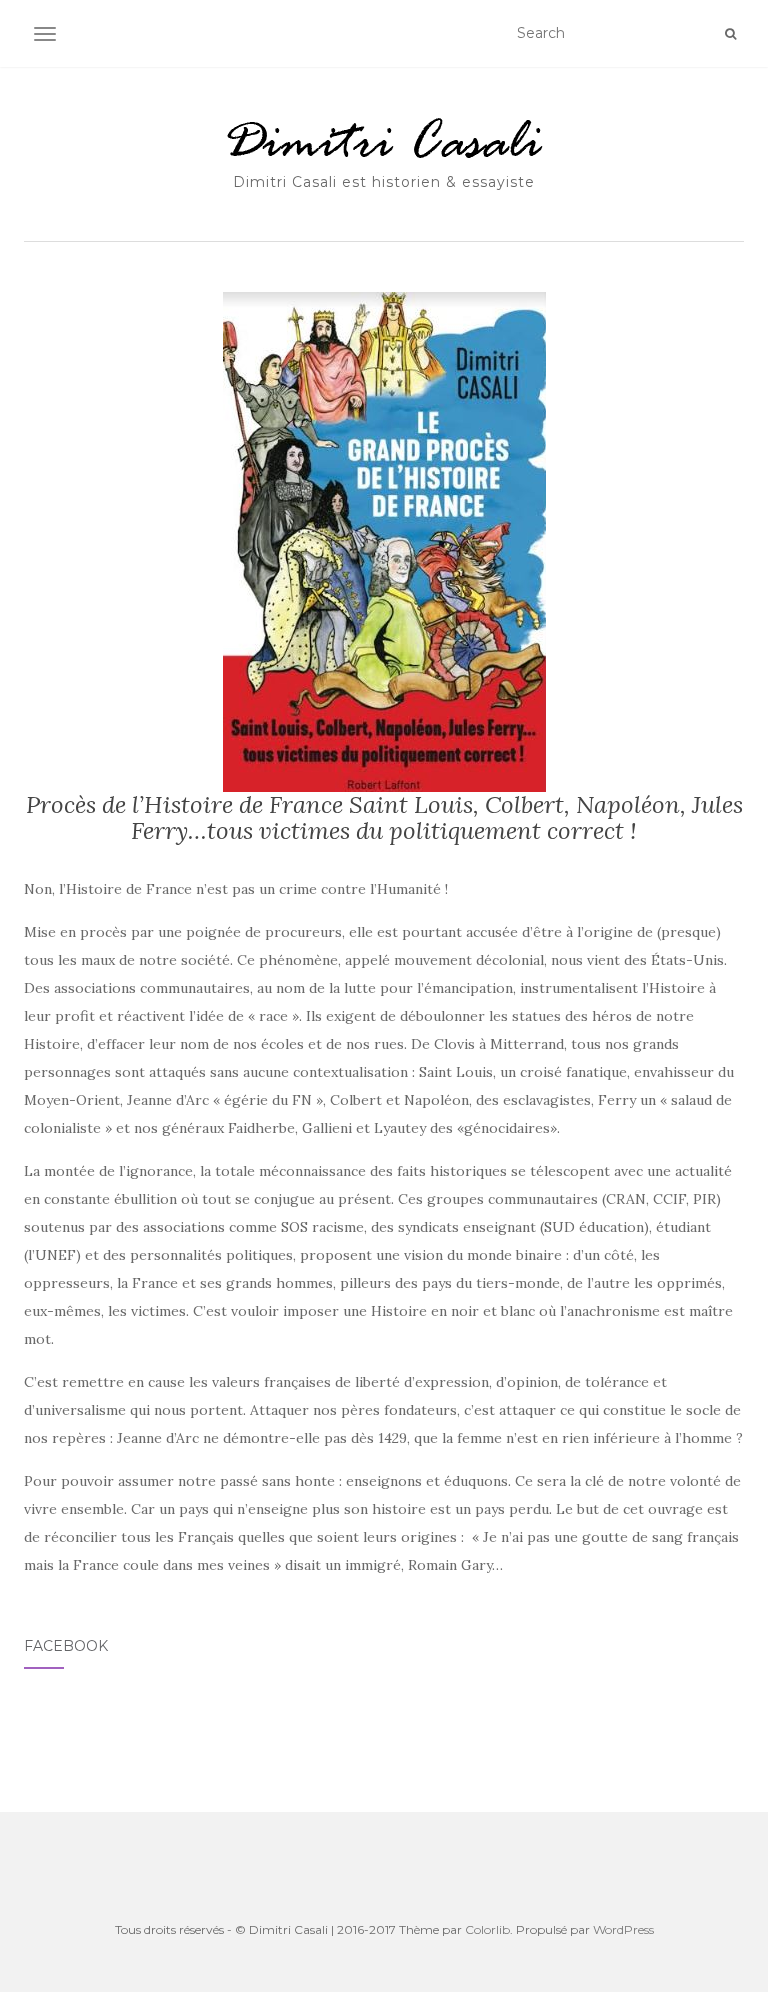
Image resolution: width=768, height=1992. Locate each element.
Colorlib (487, 1929)
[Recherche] (730, 34)
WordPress (623, 1929)
